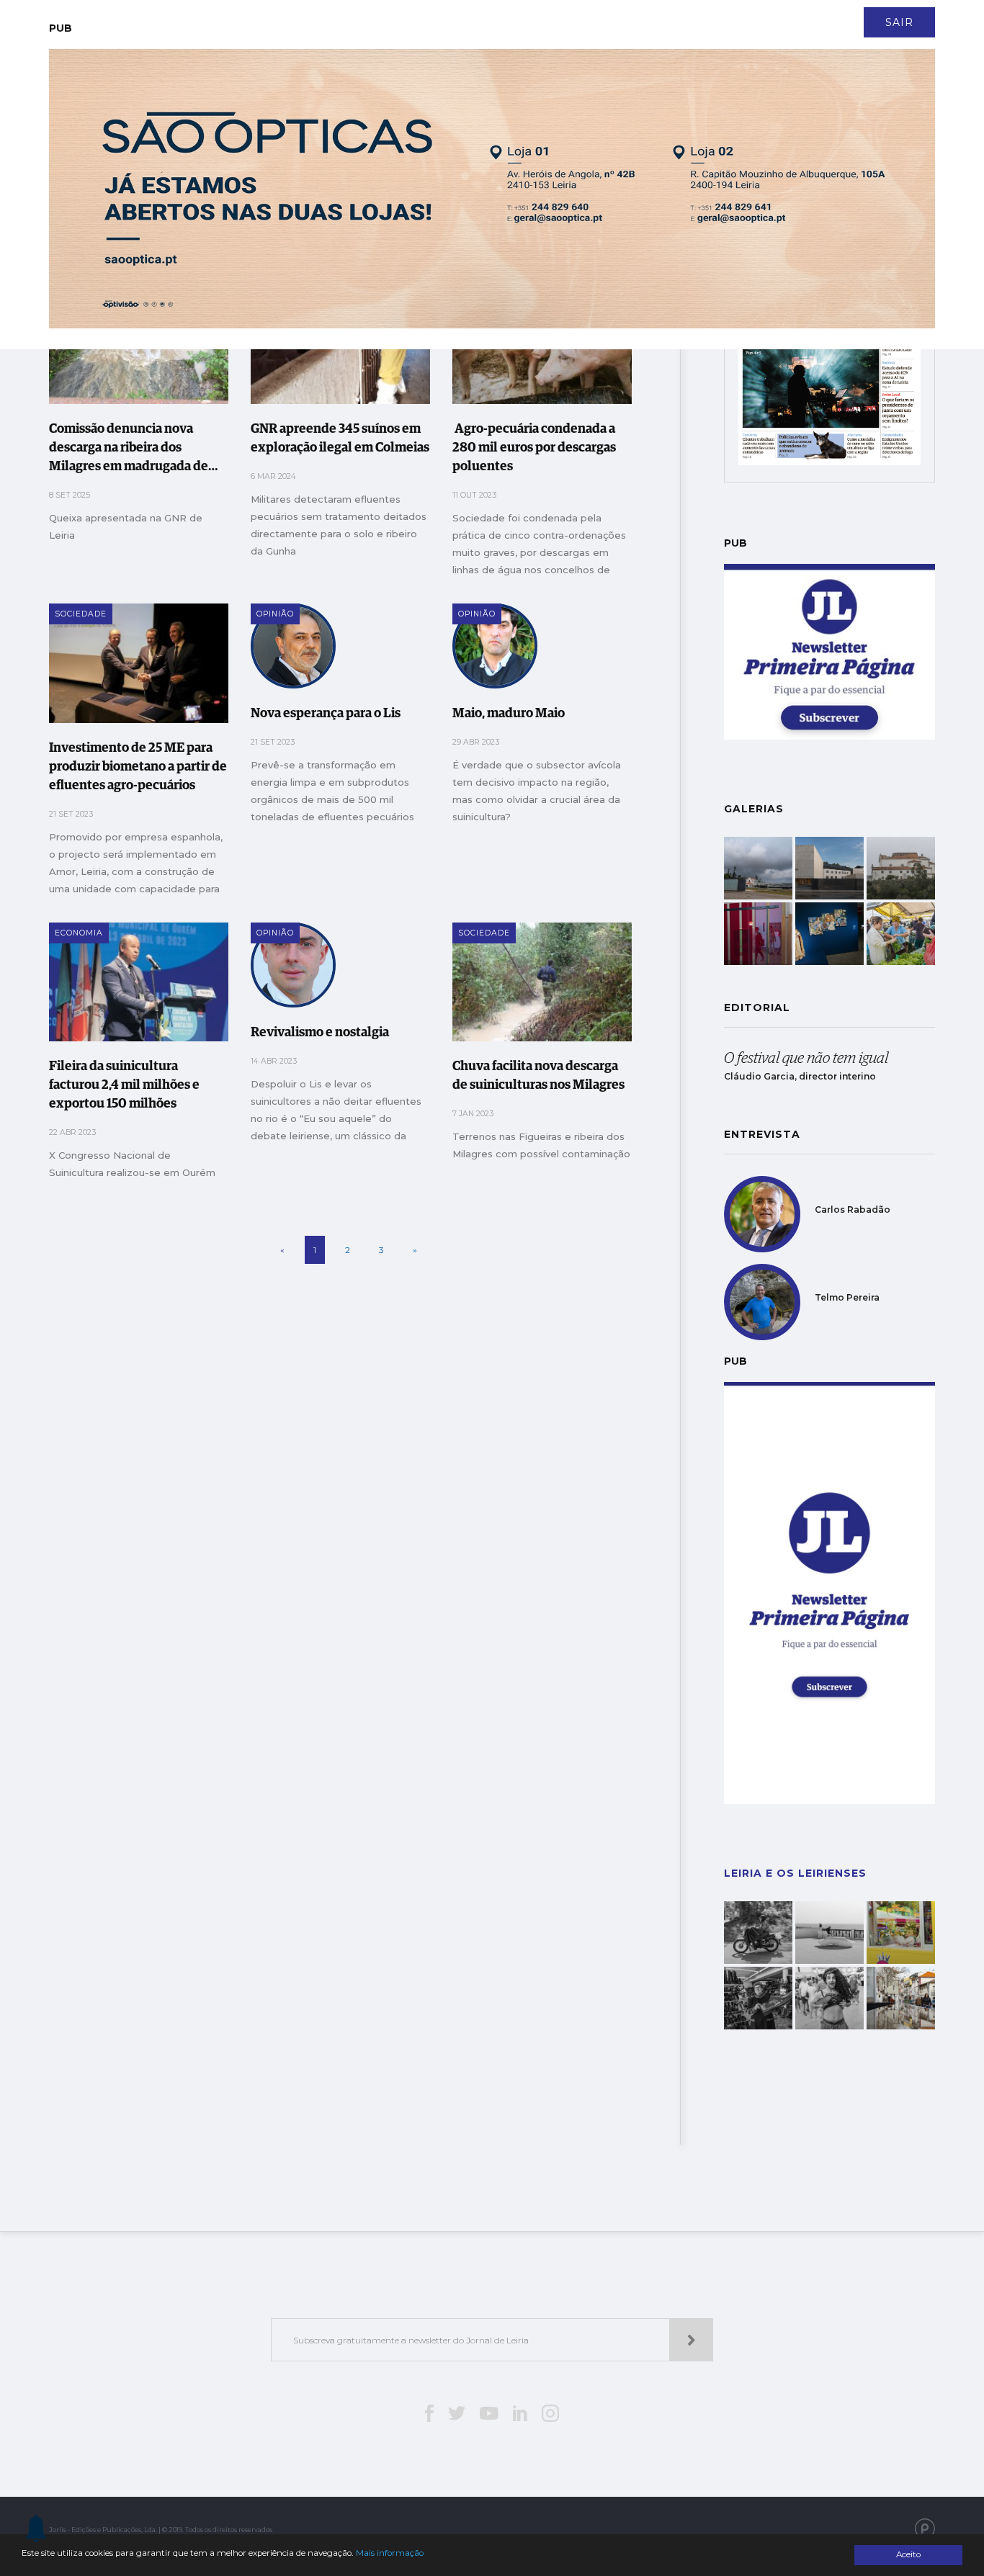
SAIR (899, 22)
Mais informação (390, 2553)
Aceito (908, 2554)
